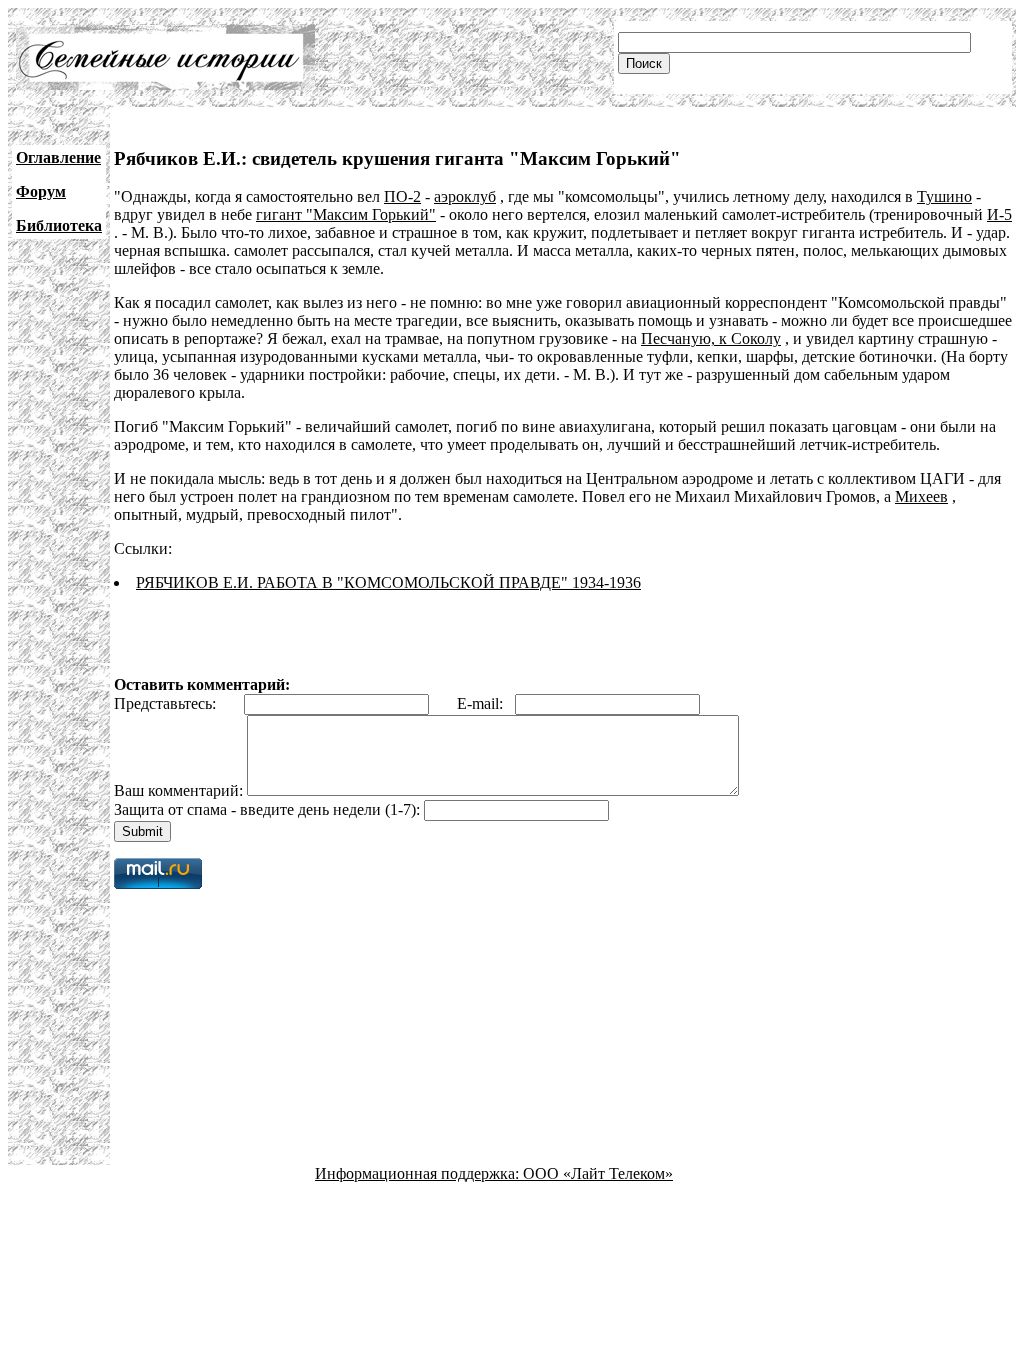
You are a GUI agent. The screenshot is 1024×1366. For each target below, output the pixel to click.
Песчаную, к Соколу (711, 338)
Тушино (944, 196)
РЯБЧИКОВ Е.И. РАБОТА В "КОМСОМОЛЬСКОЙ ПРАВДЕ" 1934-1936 (388, 582)
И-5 (999, 214)
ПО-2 (402, 196)
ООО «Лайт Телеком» (598, 1173)
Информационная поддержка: (419, 1173)
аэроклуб (465, 196)
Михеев (921, 496)
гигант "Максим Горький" (346, 214)
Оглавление (58, 157)
